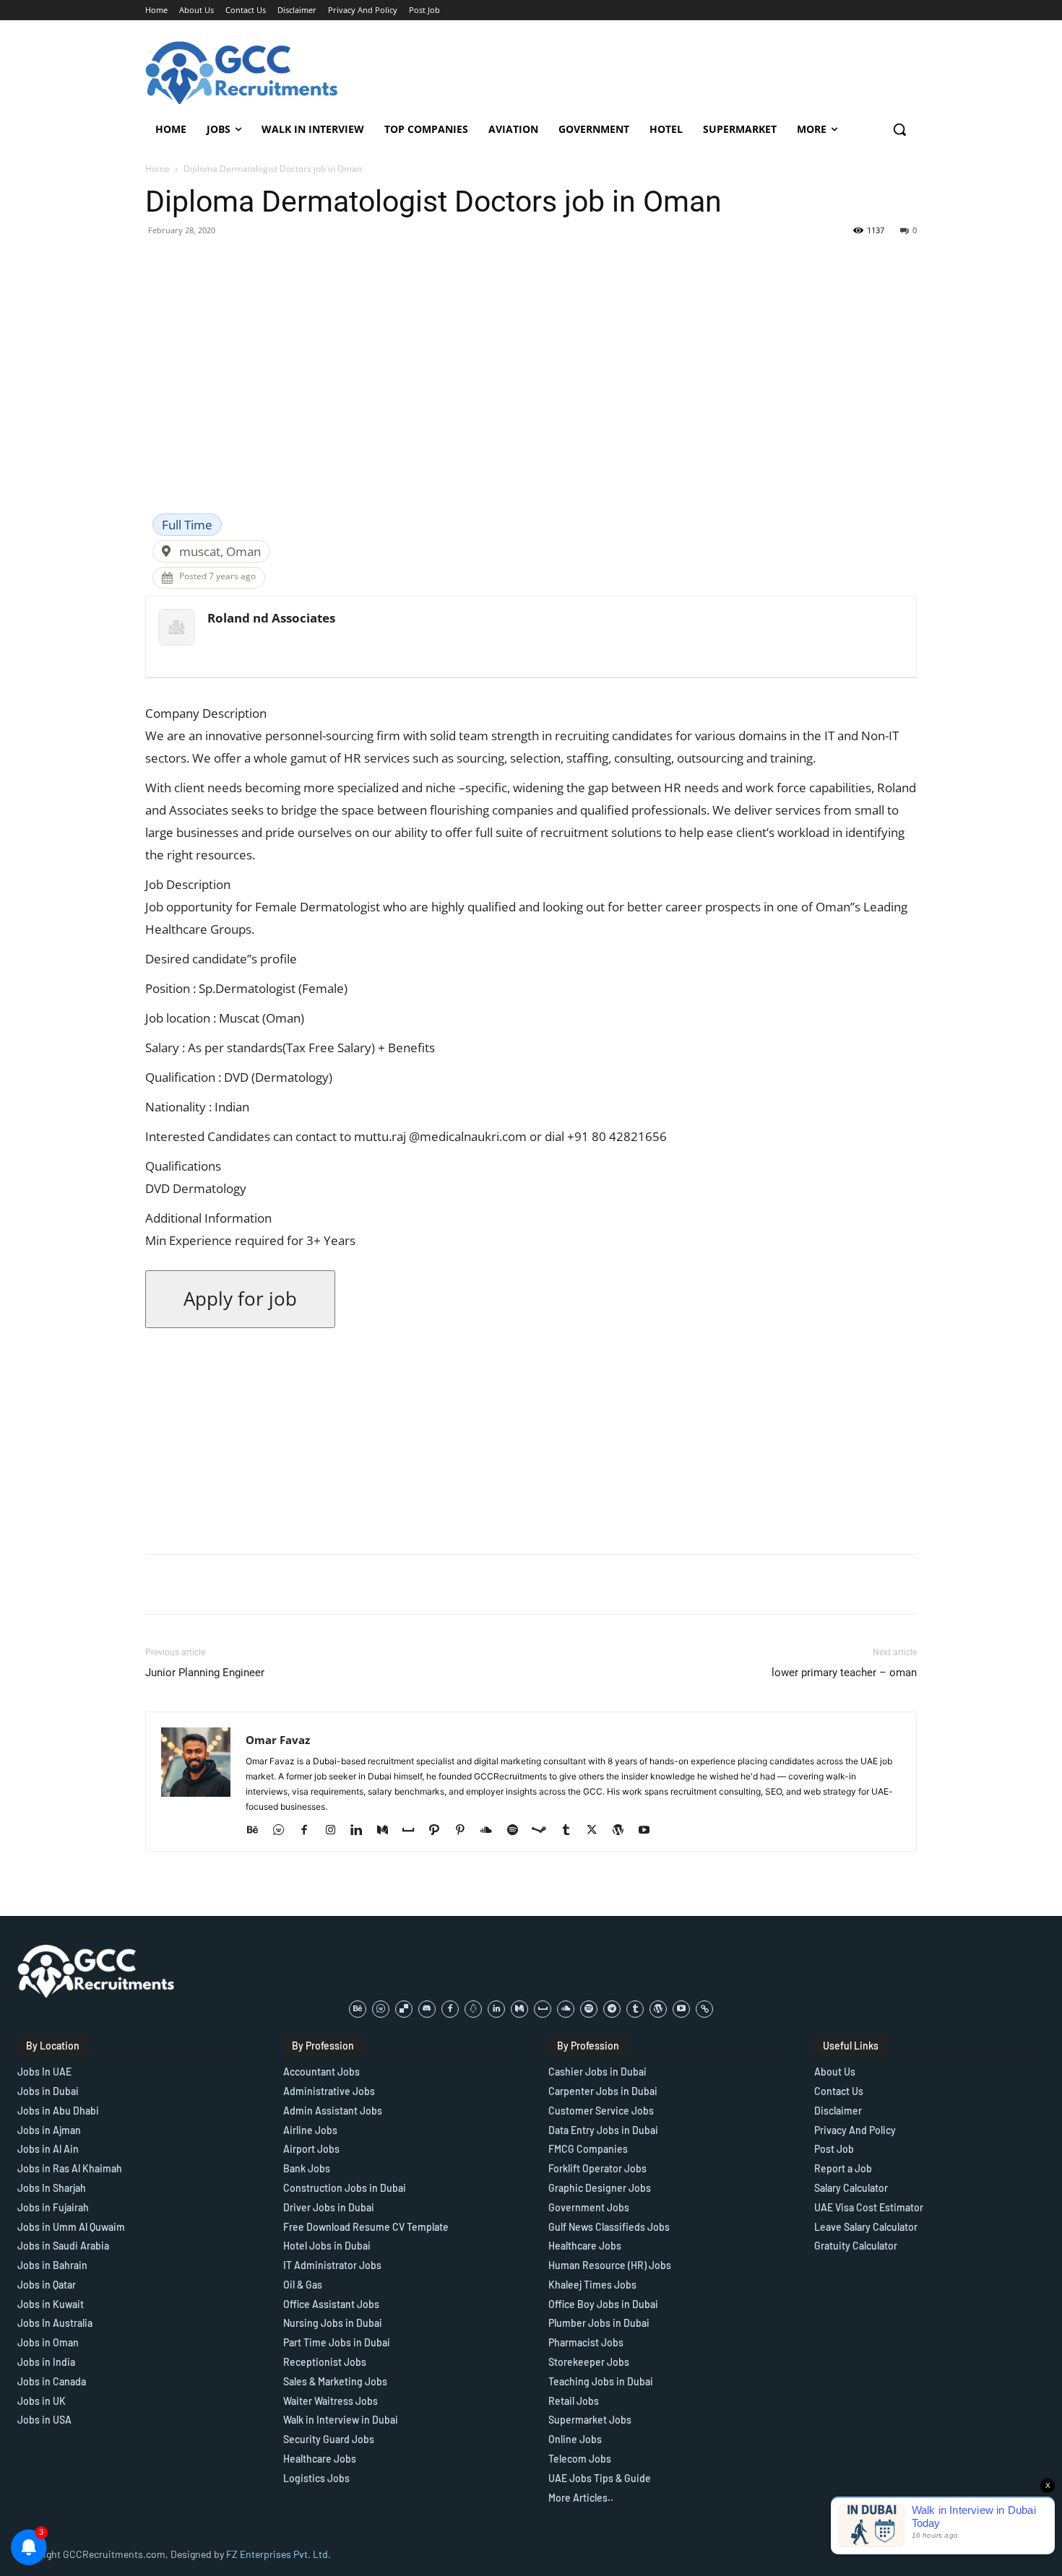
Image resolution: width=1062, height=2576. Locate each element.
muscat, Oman (220, 551)
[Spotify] (518, 1831)
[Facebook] (310, 1831)
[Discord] (427, 2009)
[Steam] (544, 1831)
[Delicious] (404, 2009)
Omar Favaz (278, 1740)
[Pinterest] (466, 1831)
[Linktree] (704, 2009)
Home (157, 169)
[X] (597, 1831)
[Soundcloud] (492, 1831)
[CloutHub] (284, 1831)
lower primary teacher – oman (844, 1673)
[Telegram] (612, 2009)
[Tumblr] (571, 1831)
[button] (899, 129)
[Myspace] (414, 1831)
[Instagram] (336, 1831)
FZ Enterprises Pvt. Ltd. (279, 2554)
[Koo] (473, 2009)
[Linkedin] (362, 1831)
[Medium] (388, 1831)
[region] (188, 2471)
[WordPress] (623, 1831)
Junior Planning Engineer (205, 1673)
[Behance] (258, 1831)
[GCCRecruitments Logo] (243, 73)
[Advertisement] (531, 405)
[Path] (440, 1831)
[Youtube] (649, 1831)
